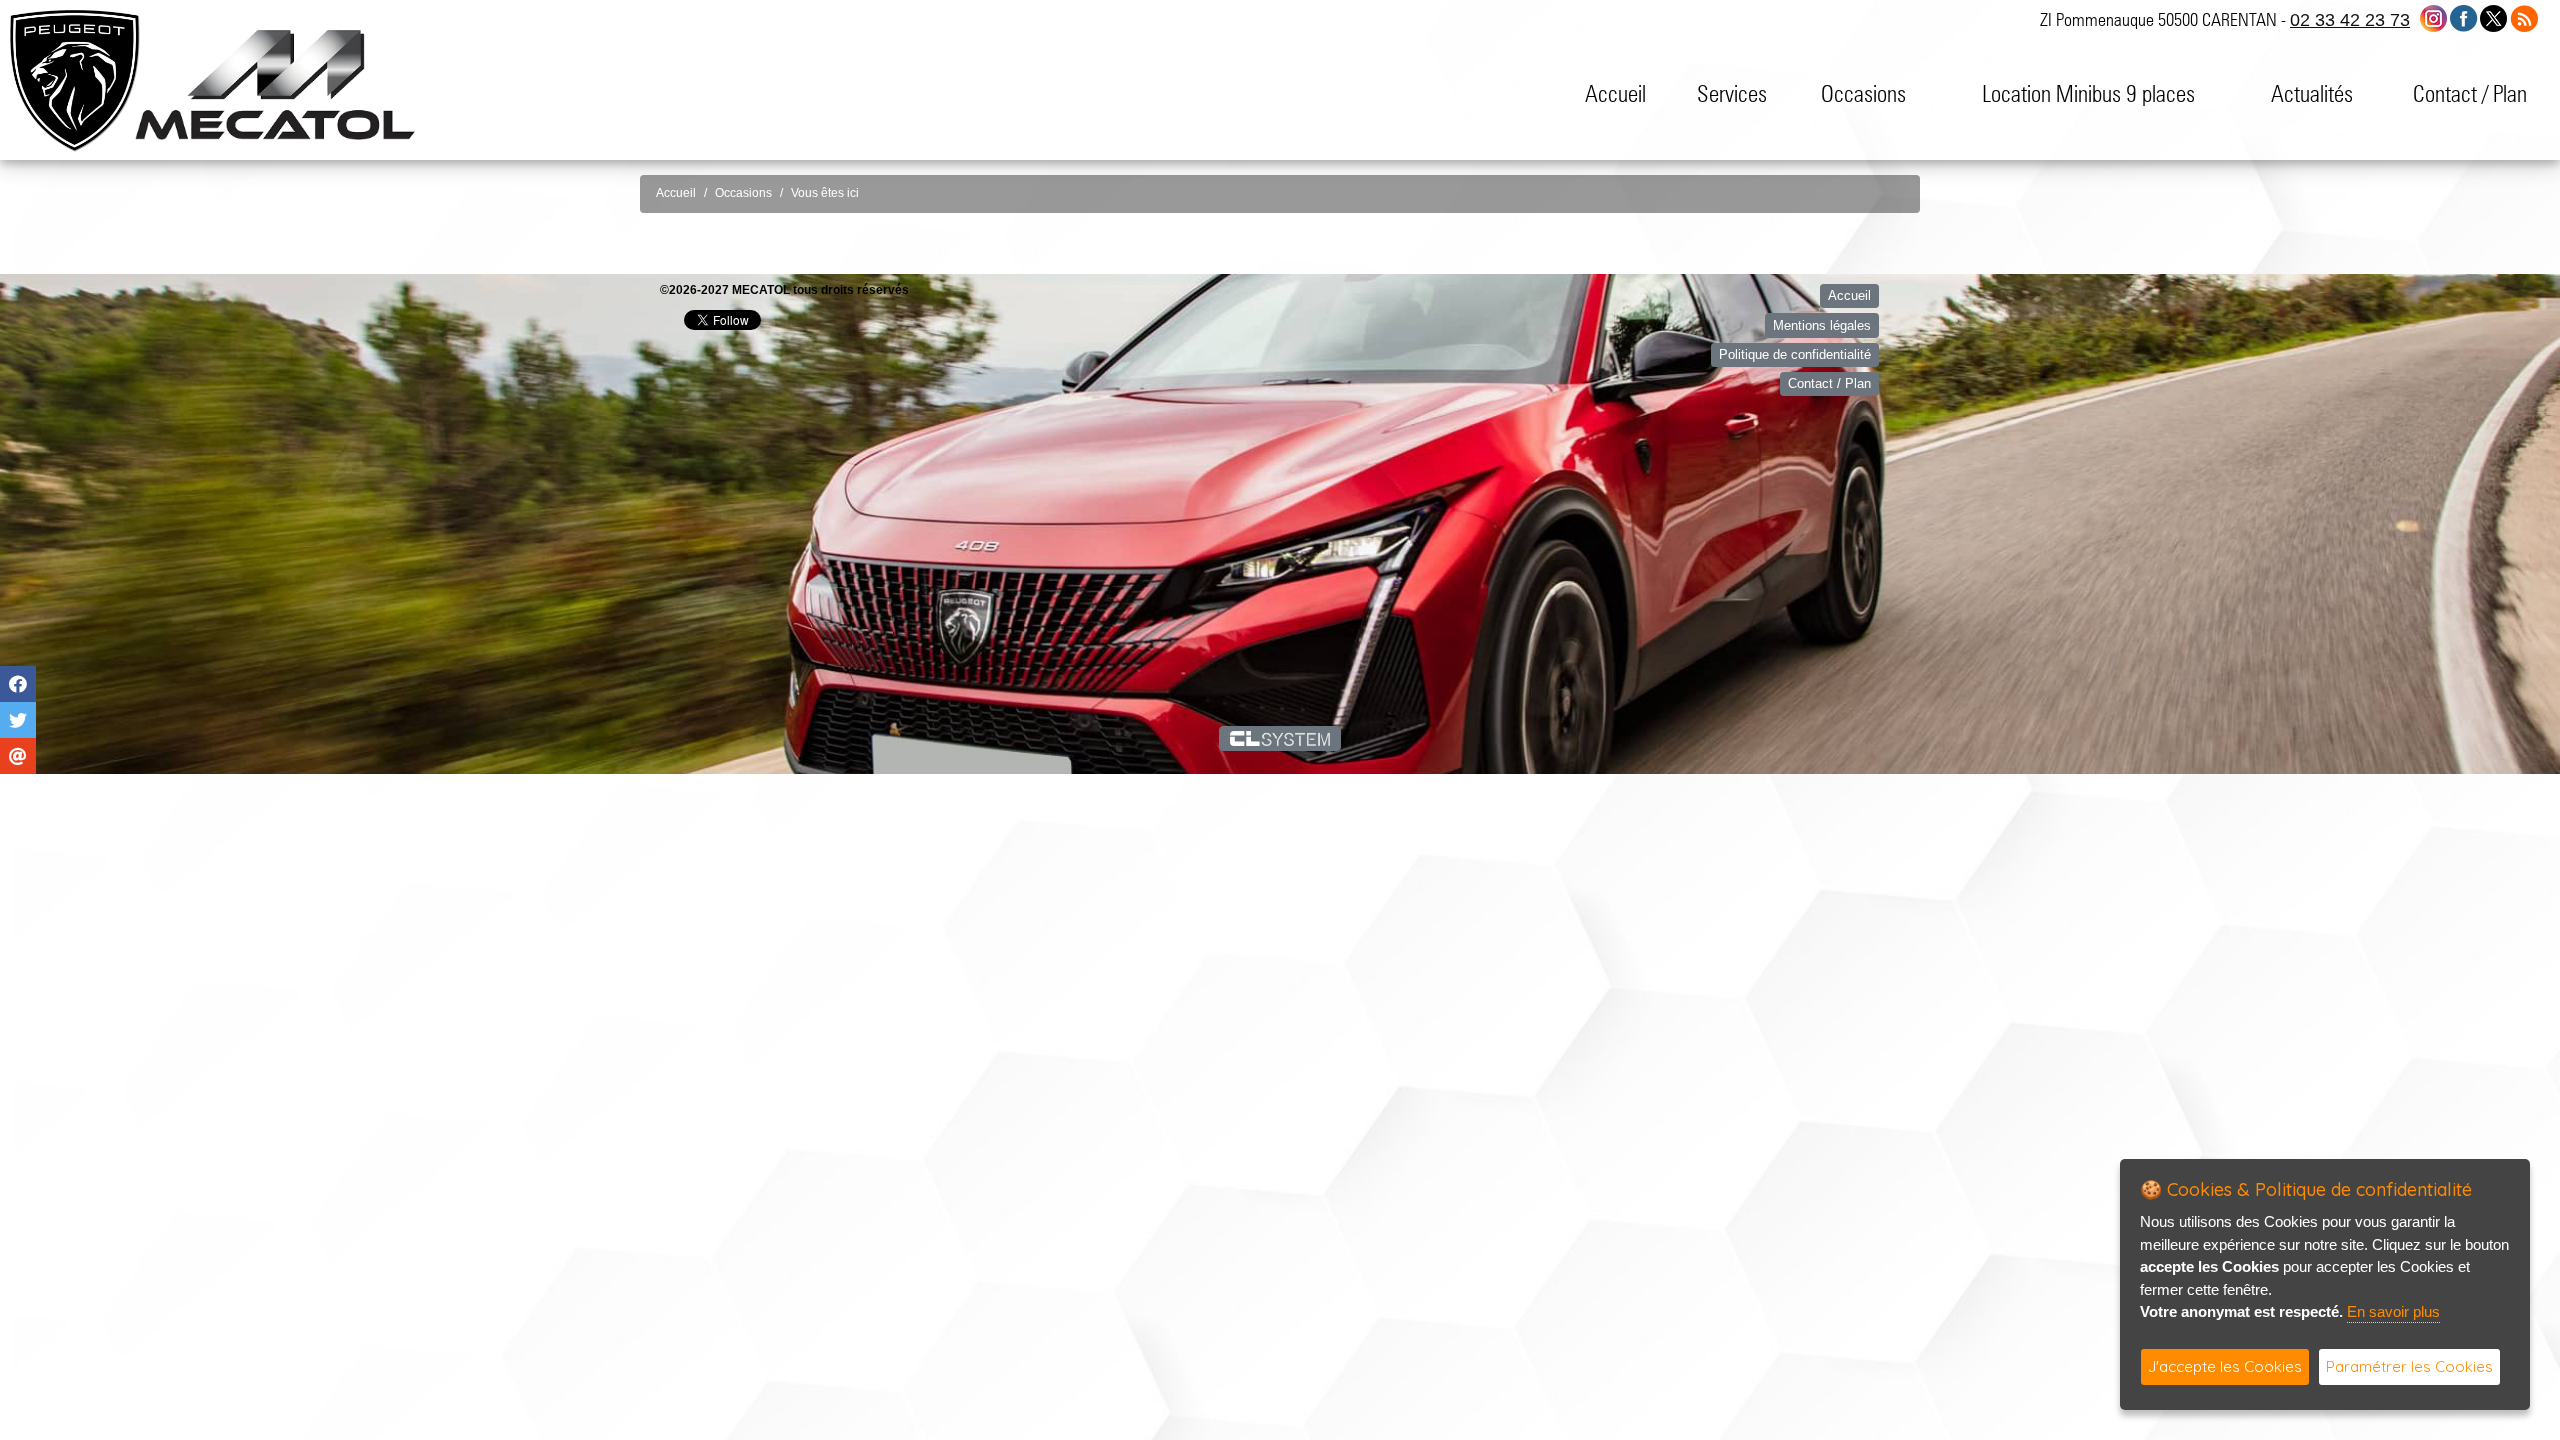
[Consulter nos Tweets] (2493, 17)
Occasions (1863, 93)
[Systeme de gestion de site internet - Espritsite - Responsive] (1280, 738)
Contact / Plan (2470, 93)
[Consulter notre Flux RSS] (2524, 17)
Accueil (1615, 93)
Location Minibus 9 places (2088, 93)
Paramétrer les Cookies (2409, 1366)
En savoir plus (2393, 1311)
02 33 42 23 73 (2350, 20)
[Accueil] (275, 83)
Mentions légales (1822, 325)
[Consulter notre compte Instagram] (2433, 17)
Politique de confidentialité (1795, 354)
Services (1732, 93)
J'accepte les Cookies (2225, 1366)
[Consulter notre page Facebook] (2464, 17)
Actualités (2312, 93)
